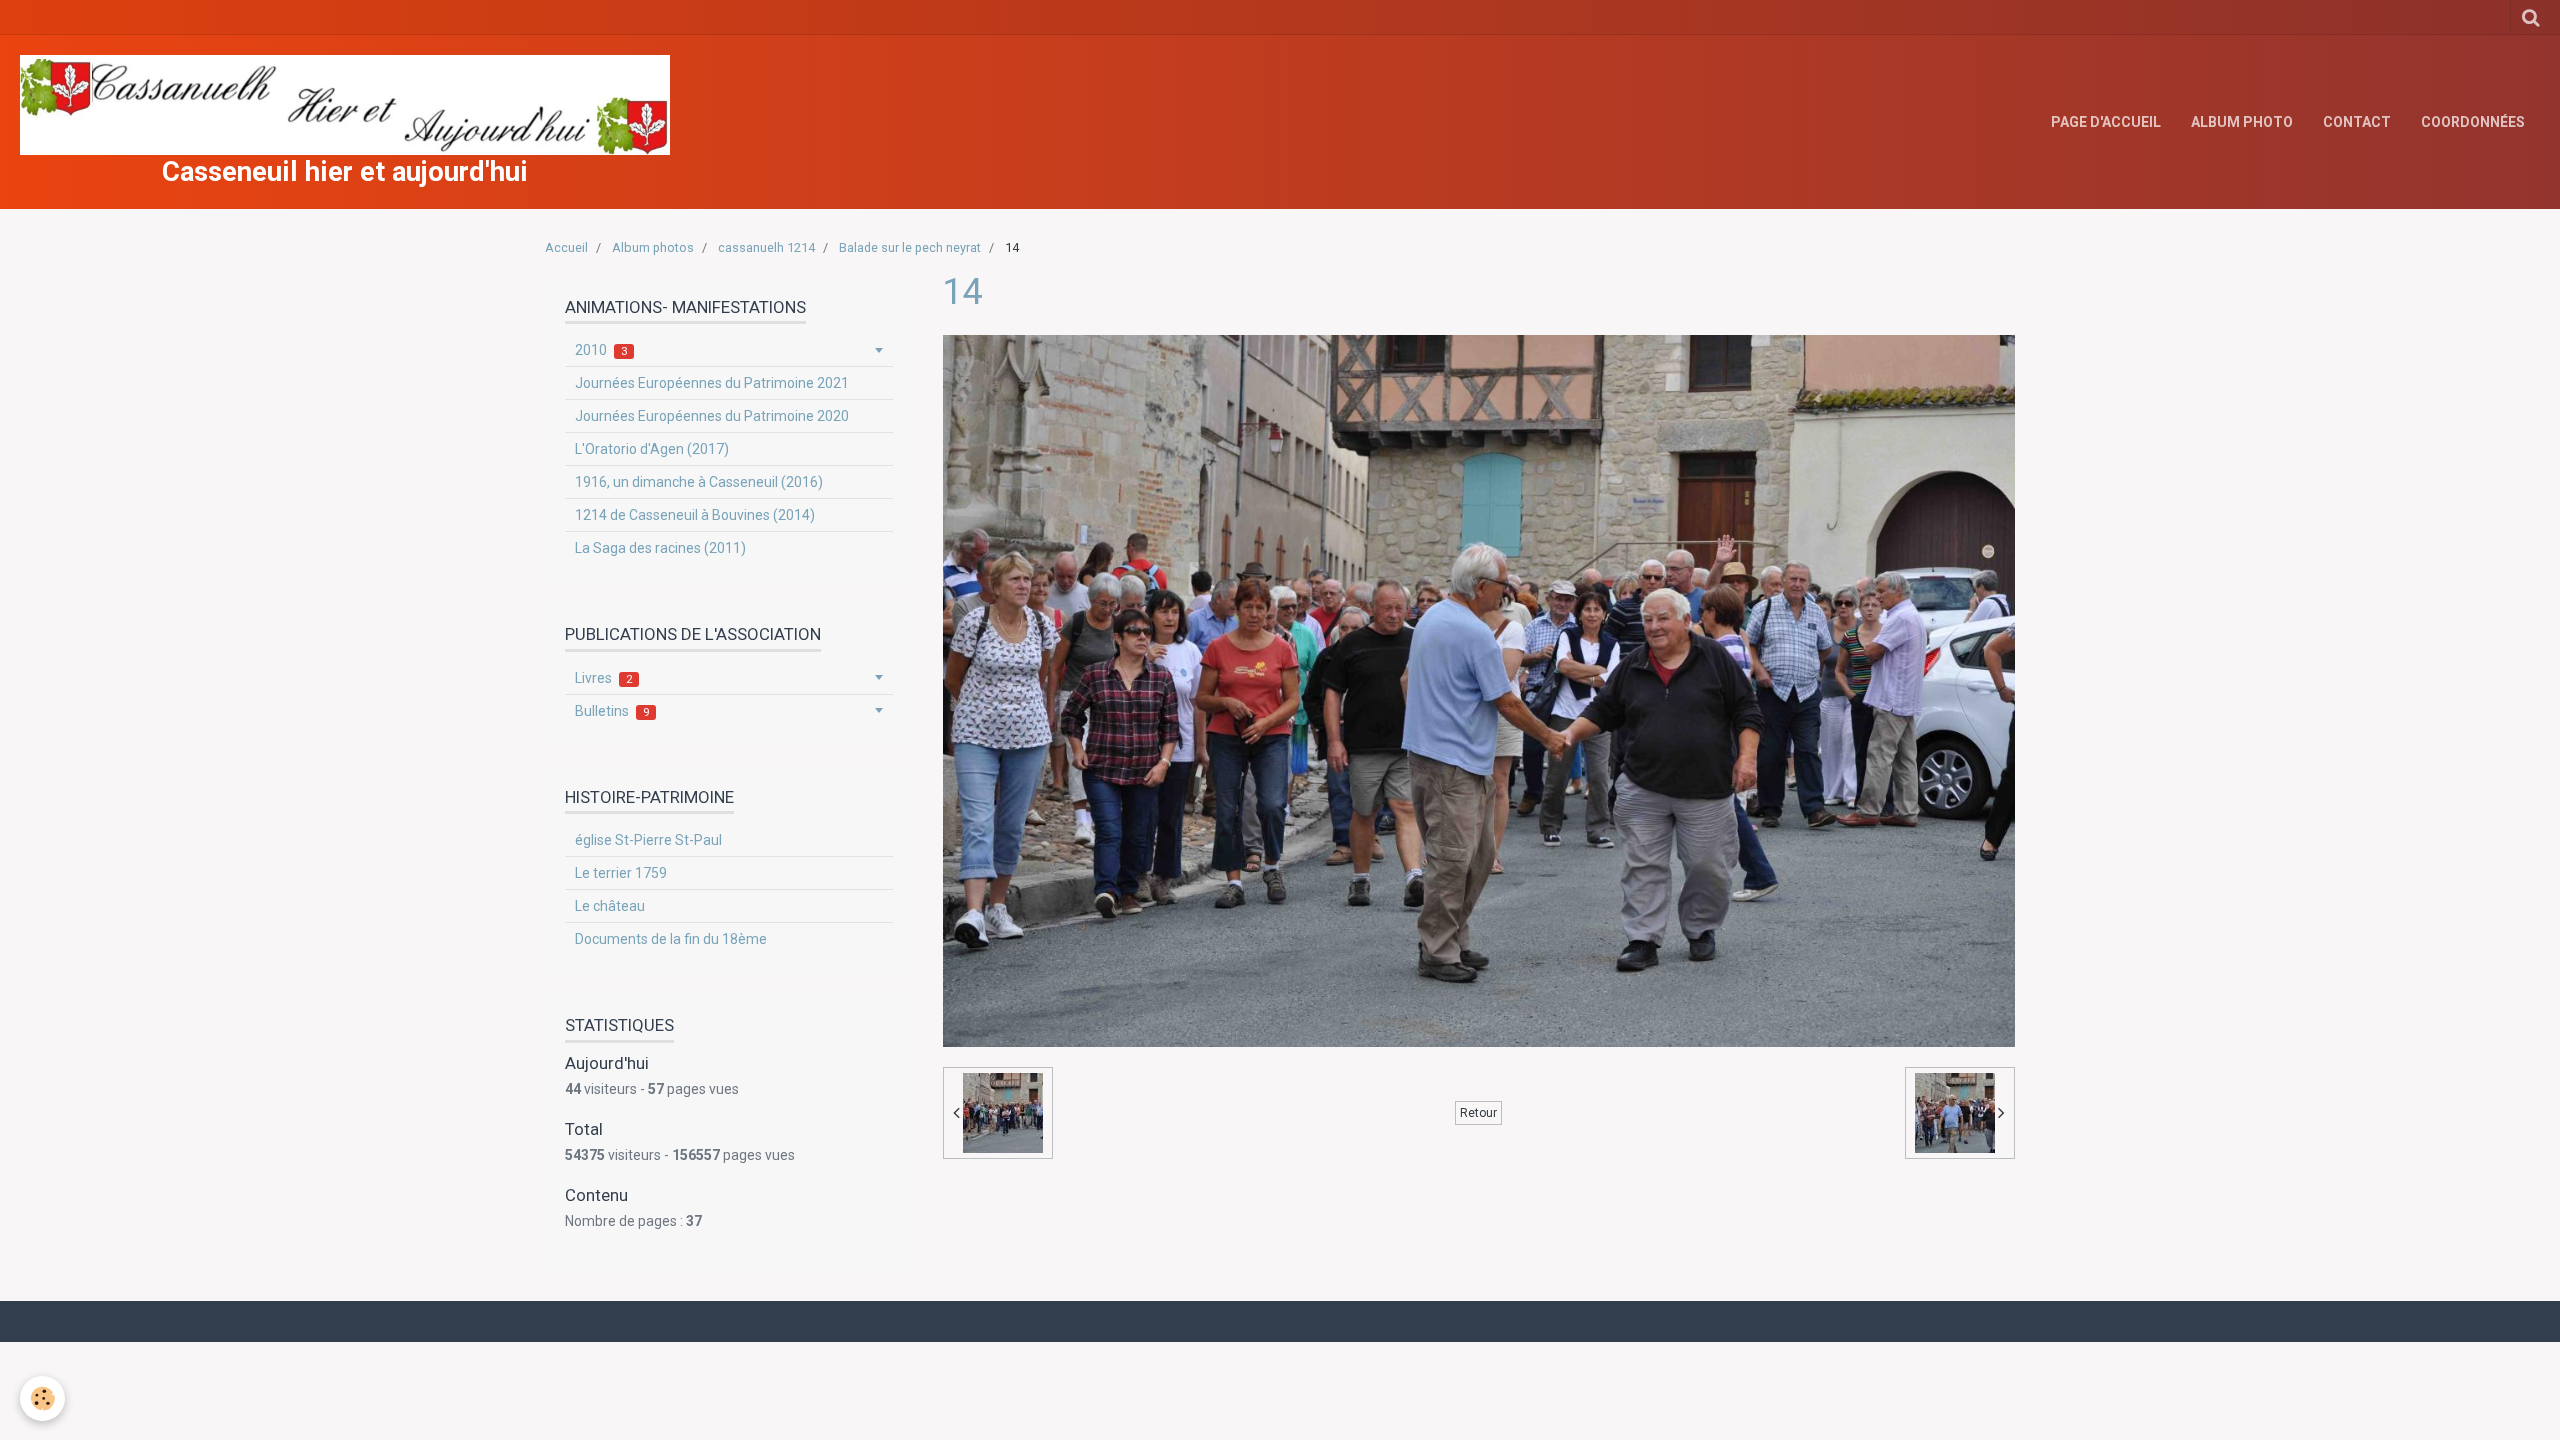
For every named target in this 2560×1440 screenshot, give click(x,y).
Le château (610, 906)
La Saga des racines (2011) (660, 548)
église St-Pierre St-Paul (648, 840)
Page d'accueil (2106, 122)
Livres (603, 678)
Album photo (2242, 122)
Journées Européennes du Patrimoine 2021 (712, 383)
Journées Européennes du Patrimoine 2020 (712, 416)
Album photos (653, 247)
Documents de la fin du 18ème (671, 939)
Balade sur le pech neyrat (910, 247)
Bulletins (612, 711)
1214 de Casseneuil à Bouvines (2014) (695, 515)
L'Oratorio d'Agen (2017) (652, 449)
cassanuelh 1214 (766, 247)
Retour (1478, 1113)
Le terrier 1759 (621, 873)
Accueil (566, 247)
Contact (2357, 122)
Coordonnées (2473, 122)
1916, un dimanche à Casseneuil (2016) (699, 482)
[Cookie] (42, 1398)
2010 (601, 350)
